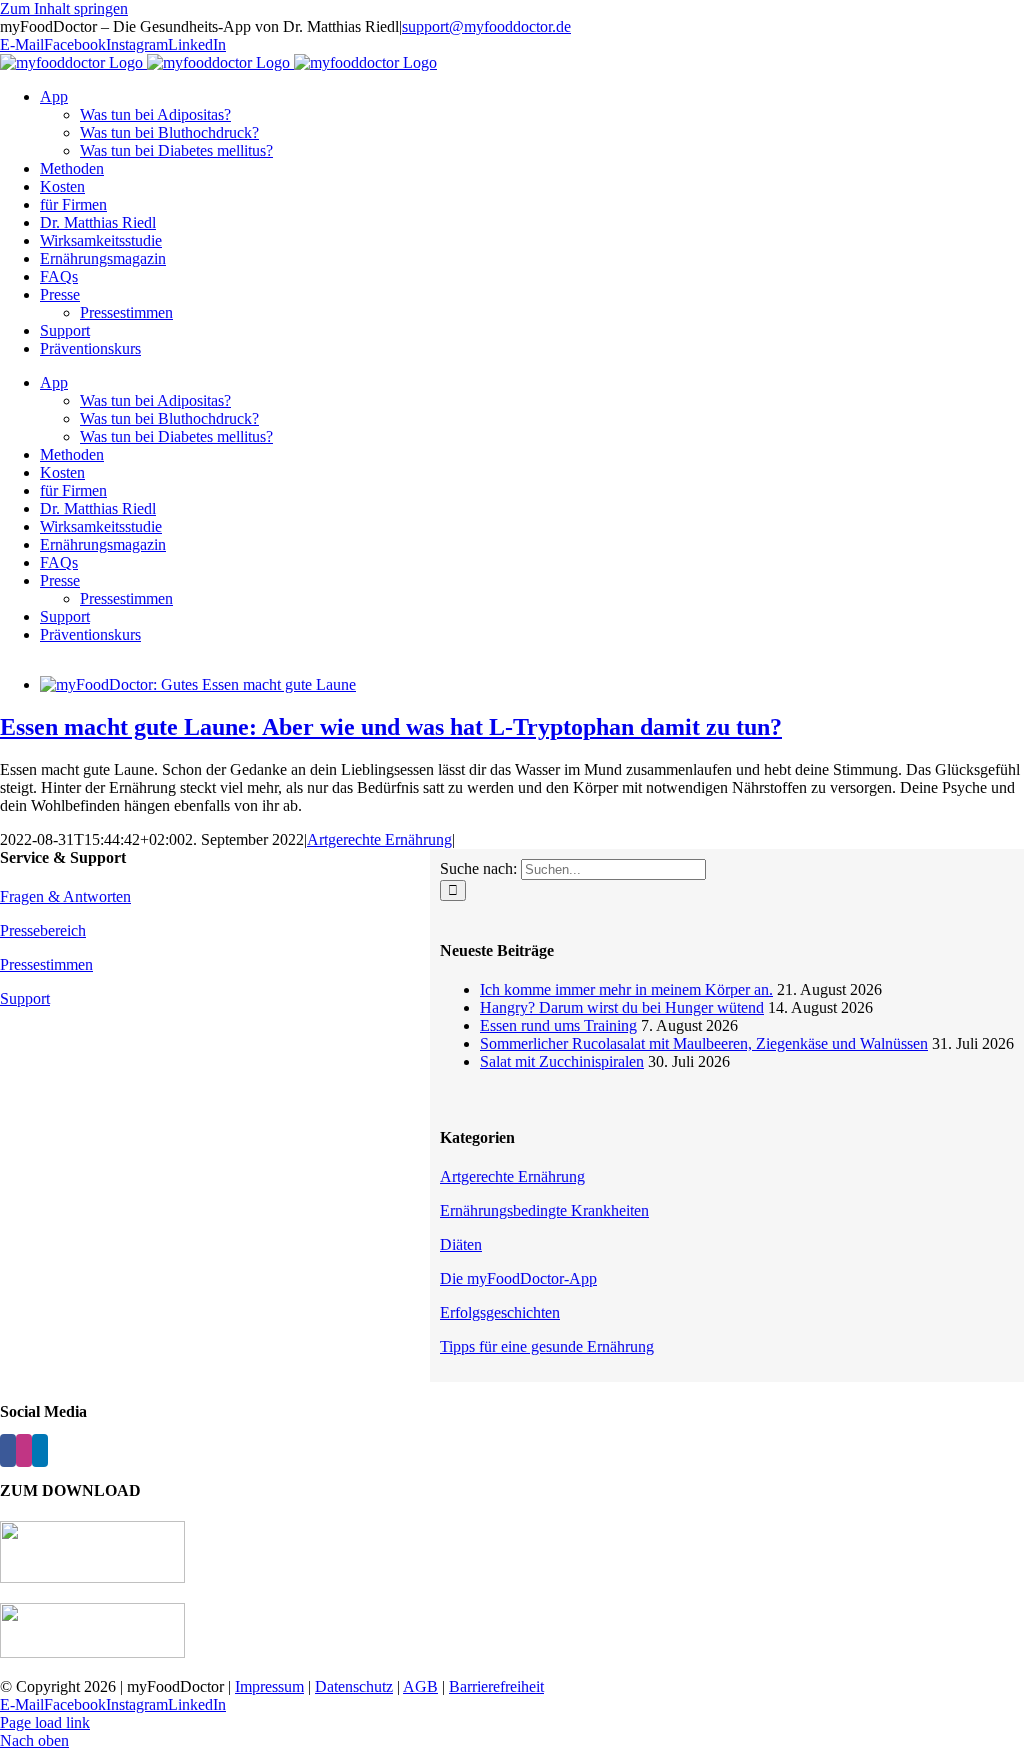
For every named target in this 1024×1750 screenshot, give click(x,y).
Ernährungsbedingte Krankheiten (544, 1210)
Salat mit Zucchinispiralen (562, 1061)
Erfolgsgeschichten (500, 1312)
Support (25, 998)
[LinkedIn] (40, 1450)
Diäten (461, 1244)
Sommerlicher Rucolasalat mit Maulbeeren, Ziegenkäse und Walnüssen (704, 1043)
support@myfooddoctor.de (486, 26)
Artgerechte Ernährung (379, 839)
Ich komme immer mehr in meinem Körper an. (626, 989)
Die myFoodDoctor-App (518, 1278)
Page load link (45, 1722)
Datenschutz (354, 1686)
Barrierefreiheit (496, 1686)
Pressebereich (43, 930)
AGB (420, 1686)
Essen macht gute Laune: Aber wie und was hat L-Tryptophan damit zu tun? (391, 727)
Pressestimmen (46, 964)
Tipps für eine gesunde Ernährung (547, 1346)
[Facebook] (8, 1450)
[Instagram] (24, 1450)
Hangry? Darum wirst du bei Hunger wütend (622, 1007)
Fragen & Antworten (65, 896)
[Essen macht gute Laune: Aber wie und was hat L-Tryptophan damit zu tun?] (198, 684)
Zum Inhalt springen (64, 8)
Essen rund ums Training (558, 1025)
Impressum (269, 1686)
